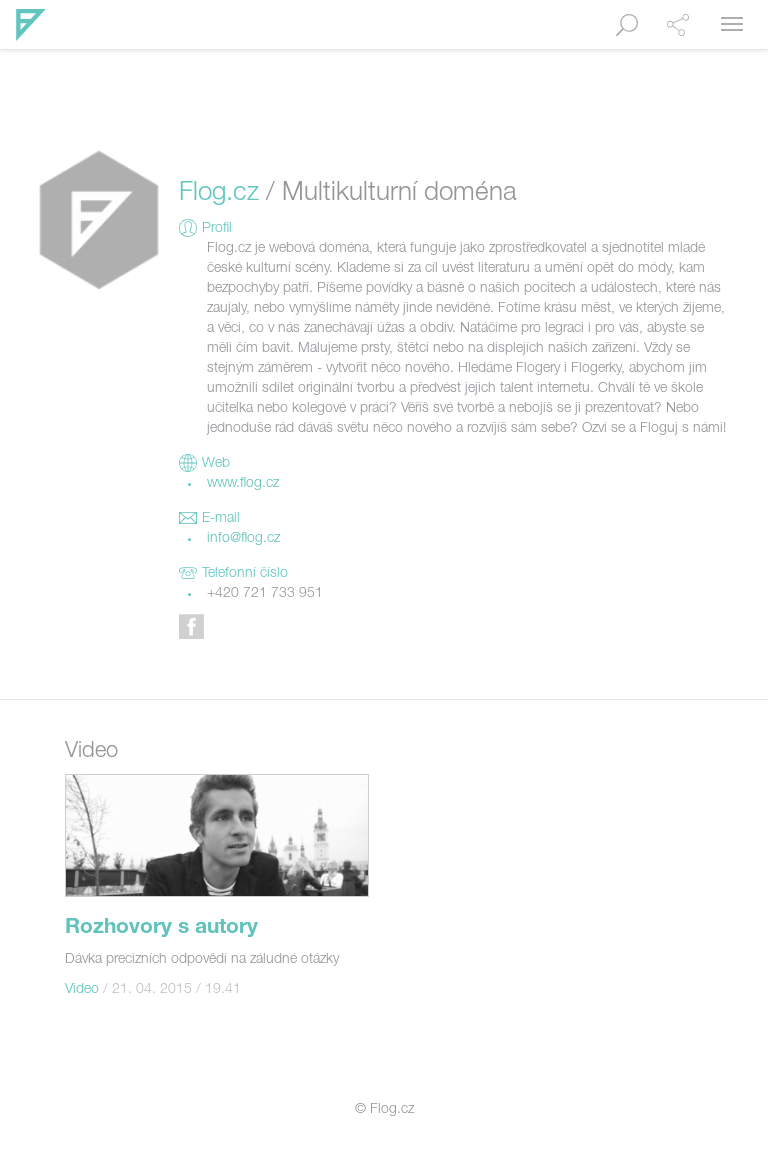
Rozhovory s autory (161, 928)
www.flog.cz (243, 484)
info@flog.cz (243, 539)
